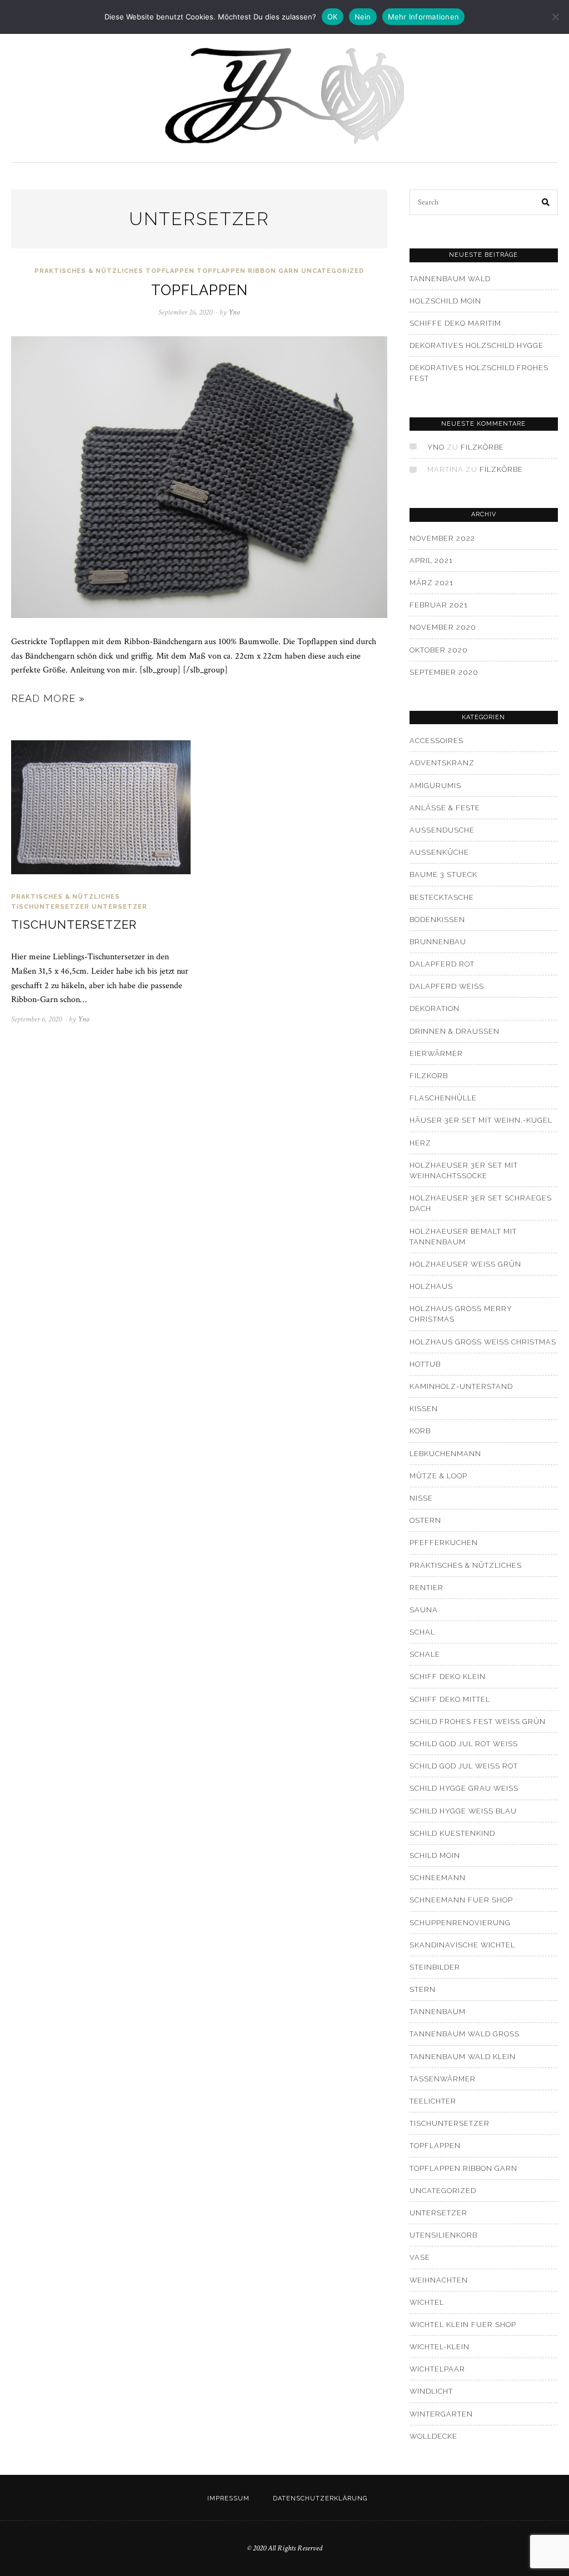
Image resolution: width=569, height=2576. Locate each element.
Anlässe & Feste (445, 808)
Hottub (425, 1364)
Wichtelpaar (437, 2369)
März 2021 (431, 583)
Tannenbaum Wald (450, 279)
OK (333, 17)
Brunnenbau (438, 942)
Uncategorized (333, 271)
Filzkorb (429, 1076)
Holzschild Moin (445, 301)
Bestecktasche (442, 897)
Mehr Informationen (424, 17)
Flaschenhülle (443, 1098)
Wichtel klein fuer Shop (463, 2325)
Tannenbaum (438, 2012)
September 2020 (444, 672)
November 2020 (443, 627)
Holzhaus (431, 1286)
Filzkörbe (482, 447)
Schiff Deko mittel (450, 1699)
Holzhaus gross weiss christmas (483, 1342)
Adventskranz (442, 763)
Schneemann (438, 1878)
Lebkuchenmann (445, 1454)
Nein (363, 17)
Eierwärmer (436, 1053)
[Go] (546, 202)
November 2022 (442, 538)
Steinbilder (435, 1967)
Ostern (425, 1520)
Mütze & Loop (438, 1476)
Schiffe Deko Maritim (455, 323)
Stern (423, 1989)
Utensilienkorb (443, 2235)
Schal (422, 1632)
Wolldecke (433, 2436)
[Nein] (555, 17)
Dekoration (435, 1008)
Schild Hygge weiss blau (463, 1811)
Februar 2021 (439, 605)
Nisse (421, 1498)
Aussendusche (442, 830)
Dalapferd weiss (447, 986)
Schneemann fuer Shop (461, 1900)
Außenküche (439, 852)
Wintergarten (441, 2414)
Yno (436, 447)
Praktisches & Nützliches (89, 271)
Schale (425, 1654)
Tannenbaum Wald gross (465, 2034)
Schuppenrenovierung (460, 1923)
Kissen (424, 1409)
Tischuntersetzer (50, 907)
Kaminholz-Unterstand (461, 1386)
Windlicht (431, 2391)
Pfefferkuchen (444, 1543)
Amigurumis (435, 786)
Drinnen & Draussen (455, 1031)
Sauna (424, 1610)
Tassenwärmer (443, 2079)
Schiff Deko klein (448, 1676)
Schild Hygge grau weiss (464, 1788)
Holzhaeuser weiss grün (465, 1264)
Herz (420, 1143)
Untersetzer (119, 907)
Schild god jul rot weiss (464, 1744)
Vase (420, 2257)
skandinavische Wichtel (462, 1945)
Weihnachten (439, 2280)
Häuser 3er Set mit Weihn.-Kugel (481, 1120)
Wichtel (427, 2302)
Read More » (48, 698)
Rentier (426, 1588)
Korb (420, 1431)
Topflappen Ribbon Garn (248, 271)
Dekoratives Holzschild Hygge (476, 345)
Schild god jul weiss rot (464, 1766)
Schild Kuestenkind (452, 1833)
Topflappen (170, 271)
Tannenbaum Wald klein (463, 2057)
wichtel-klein (440, 2347)
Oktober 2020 (439, 650)
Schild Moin (435, 1855)
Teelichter (433, 2101)
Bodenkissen (437, 920)
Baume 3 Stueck (443, 875)
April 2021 (431, 560)
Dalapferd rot (442, 964)
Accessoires (436, 741)
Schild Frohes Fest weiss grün (478, 1722)
